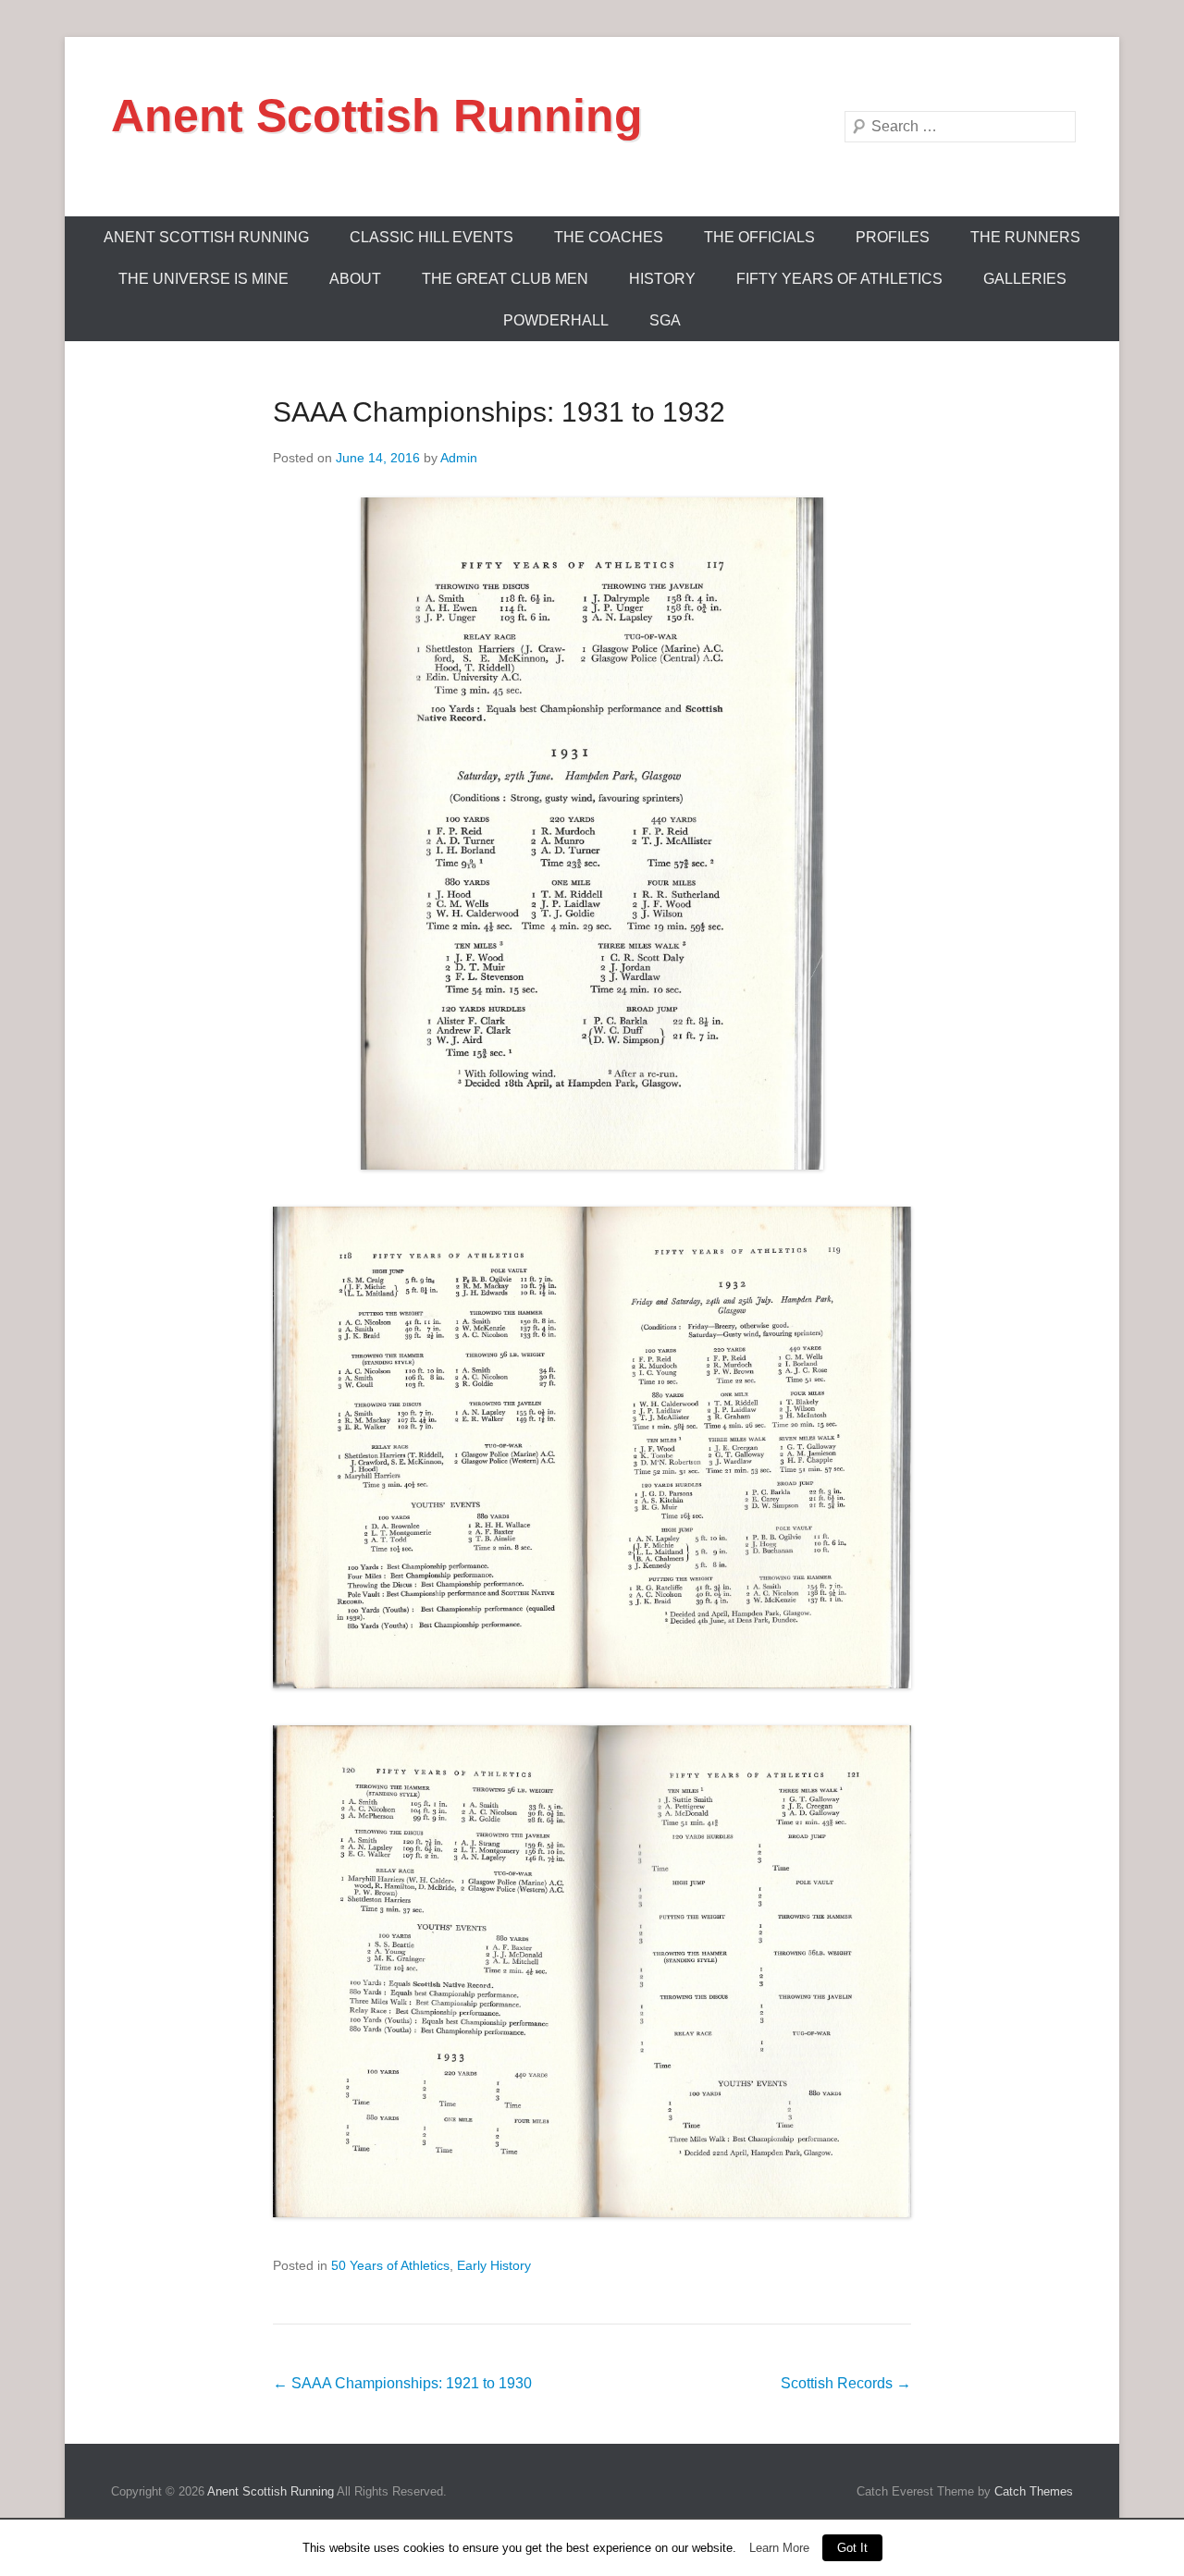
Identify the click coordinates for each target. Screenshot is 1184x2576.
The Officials (759, 237)
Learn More (779, 2548)
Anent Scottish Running (377, 116)
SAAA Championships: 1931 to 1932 (499, 412)
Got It (852, 2548)
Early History (494, 2265)
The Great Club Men (505, 279)
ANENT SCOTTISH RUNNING (206, 237)
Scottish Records (846, 2383)
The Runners (1025, 237)
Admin (459, 458)
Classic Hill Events (432, 237)
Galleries (1025, 279)
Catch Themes (1034, 2491)
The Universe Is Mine (203, 279)
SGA (665, 320)
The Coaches (609, 237)
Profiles (893, 237)
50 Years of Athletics (390, 2265)
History (662, 279)
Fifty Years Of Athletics (839, 279)
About (355, 279)
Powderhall (556, 320)
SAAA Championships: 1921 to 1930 (402, 2383)
